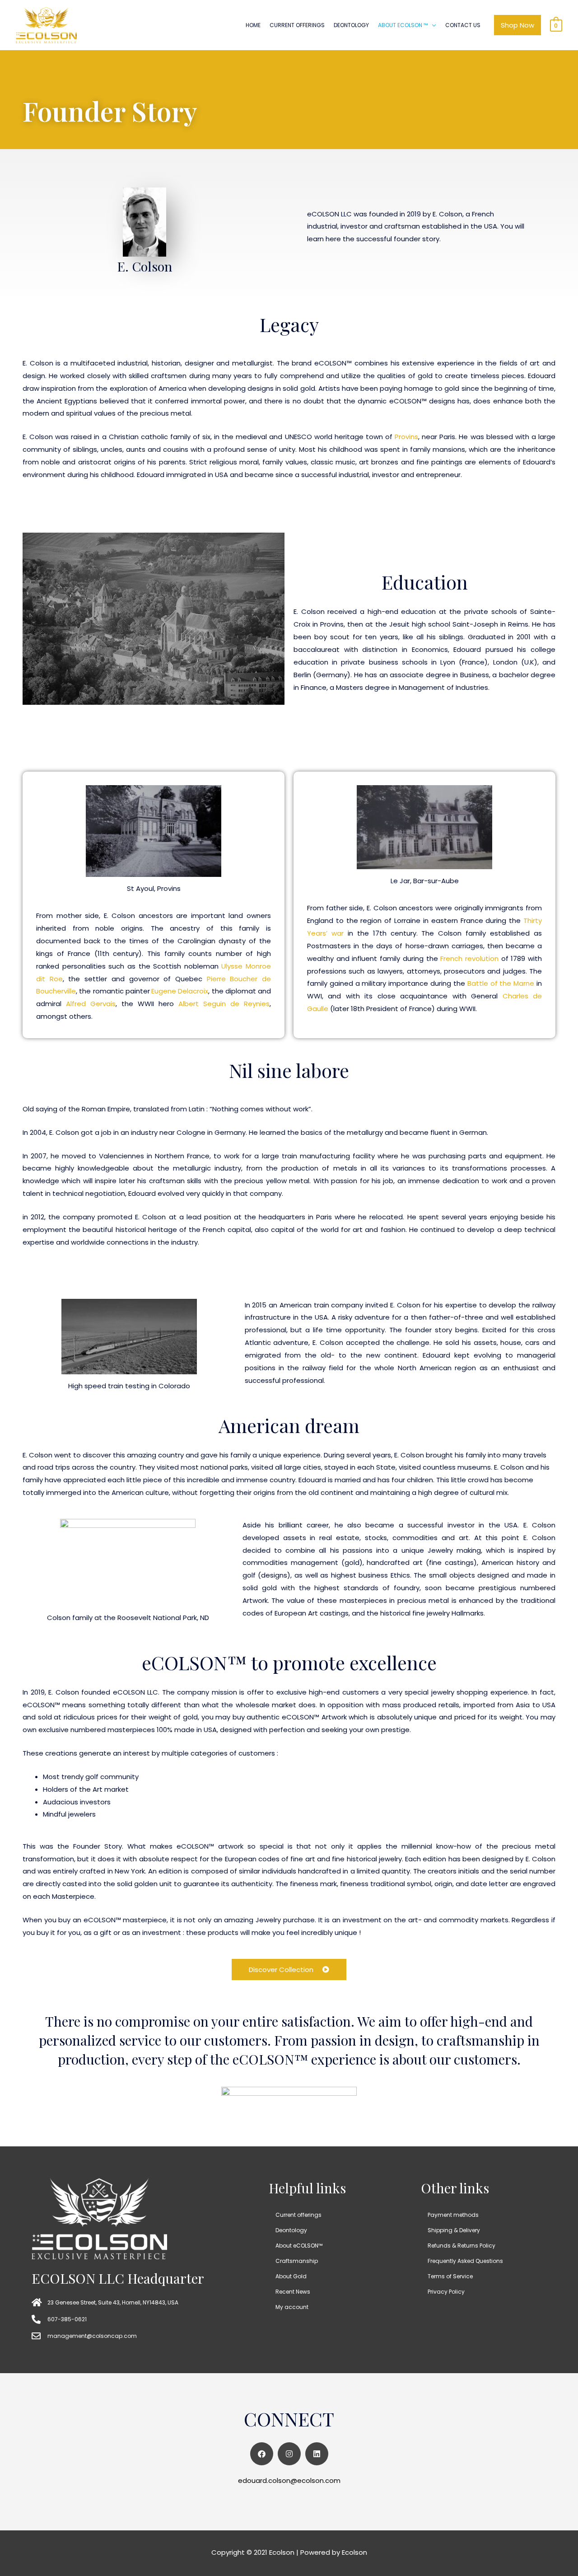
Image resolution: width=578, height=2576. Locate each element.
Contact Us (463, 25)
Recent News (293, 2292)
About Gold (291, 2276)
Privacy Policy (446, 2292)
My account (292, 2307)
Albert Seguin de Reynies (224, 1004)
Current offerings (297, 25)
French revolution (469, 958)
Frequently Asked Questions (465, 2261)
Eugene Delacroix (180, 991)
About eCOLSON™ (299, 2246)
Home (253, 25)
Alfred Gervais (91, 1004)
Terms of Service (450, 2276)
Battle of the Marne (501, 983)
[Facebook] (262, 2454)
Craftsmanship (297, 2261)
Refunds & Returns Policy (461, 2246)
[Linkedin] (317, 2454)
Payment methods (453, 2215)
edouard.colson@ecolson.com (289, 2480)
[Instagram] (289, 2454)
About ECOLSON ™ (403, 25)
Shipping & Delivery (454, 2230)
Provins (406, 437)
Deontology (351, 25)
